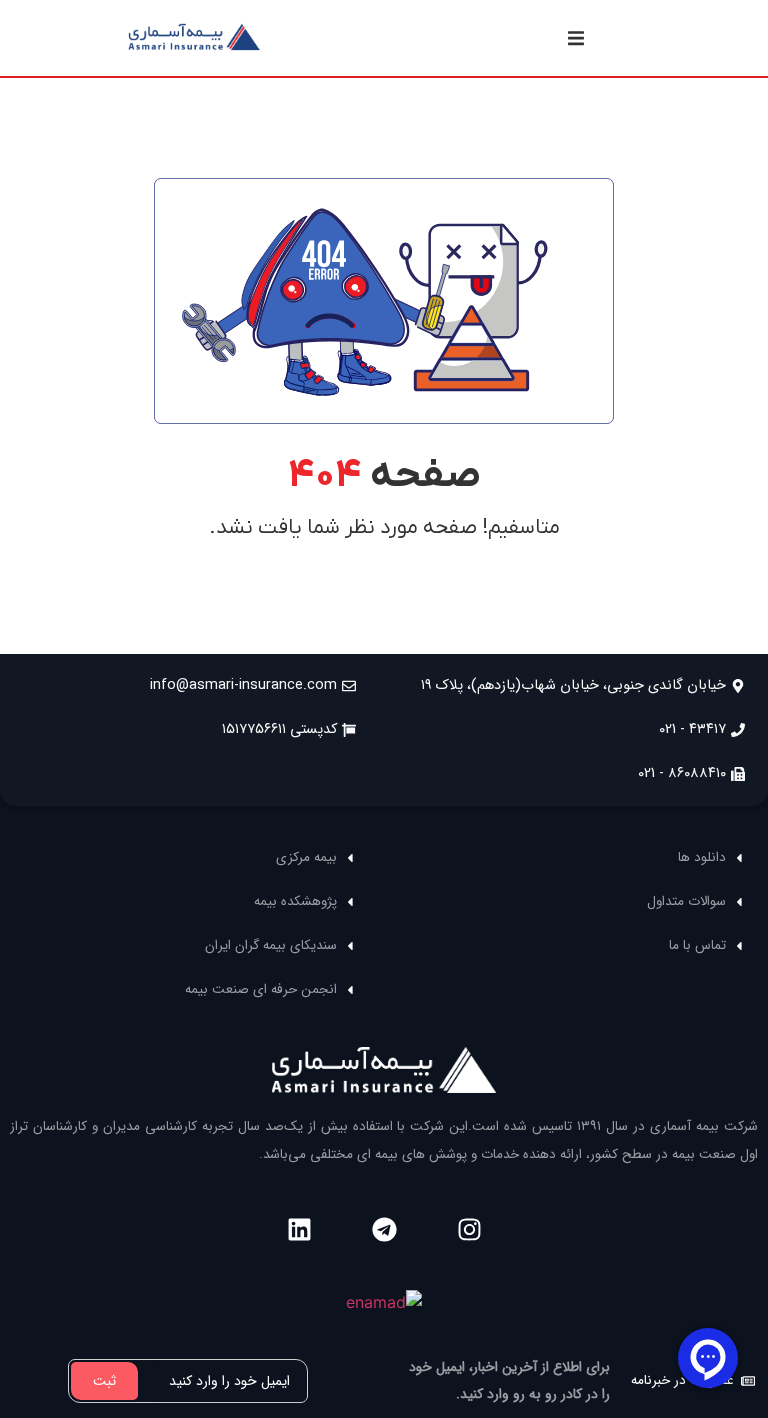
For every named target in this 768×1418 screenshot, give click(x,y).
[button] (576, 38)
